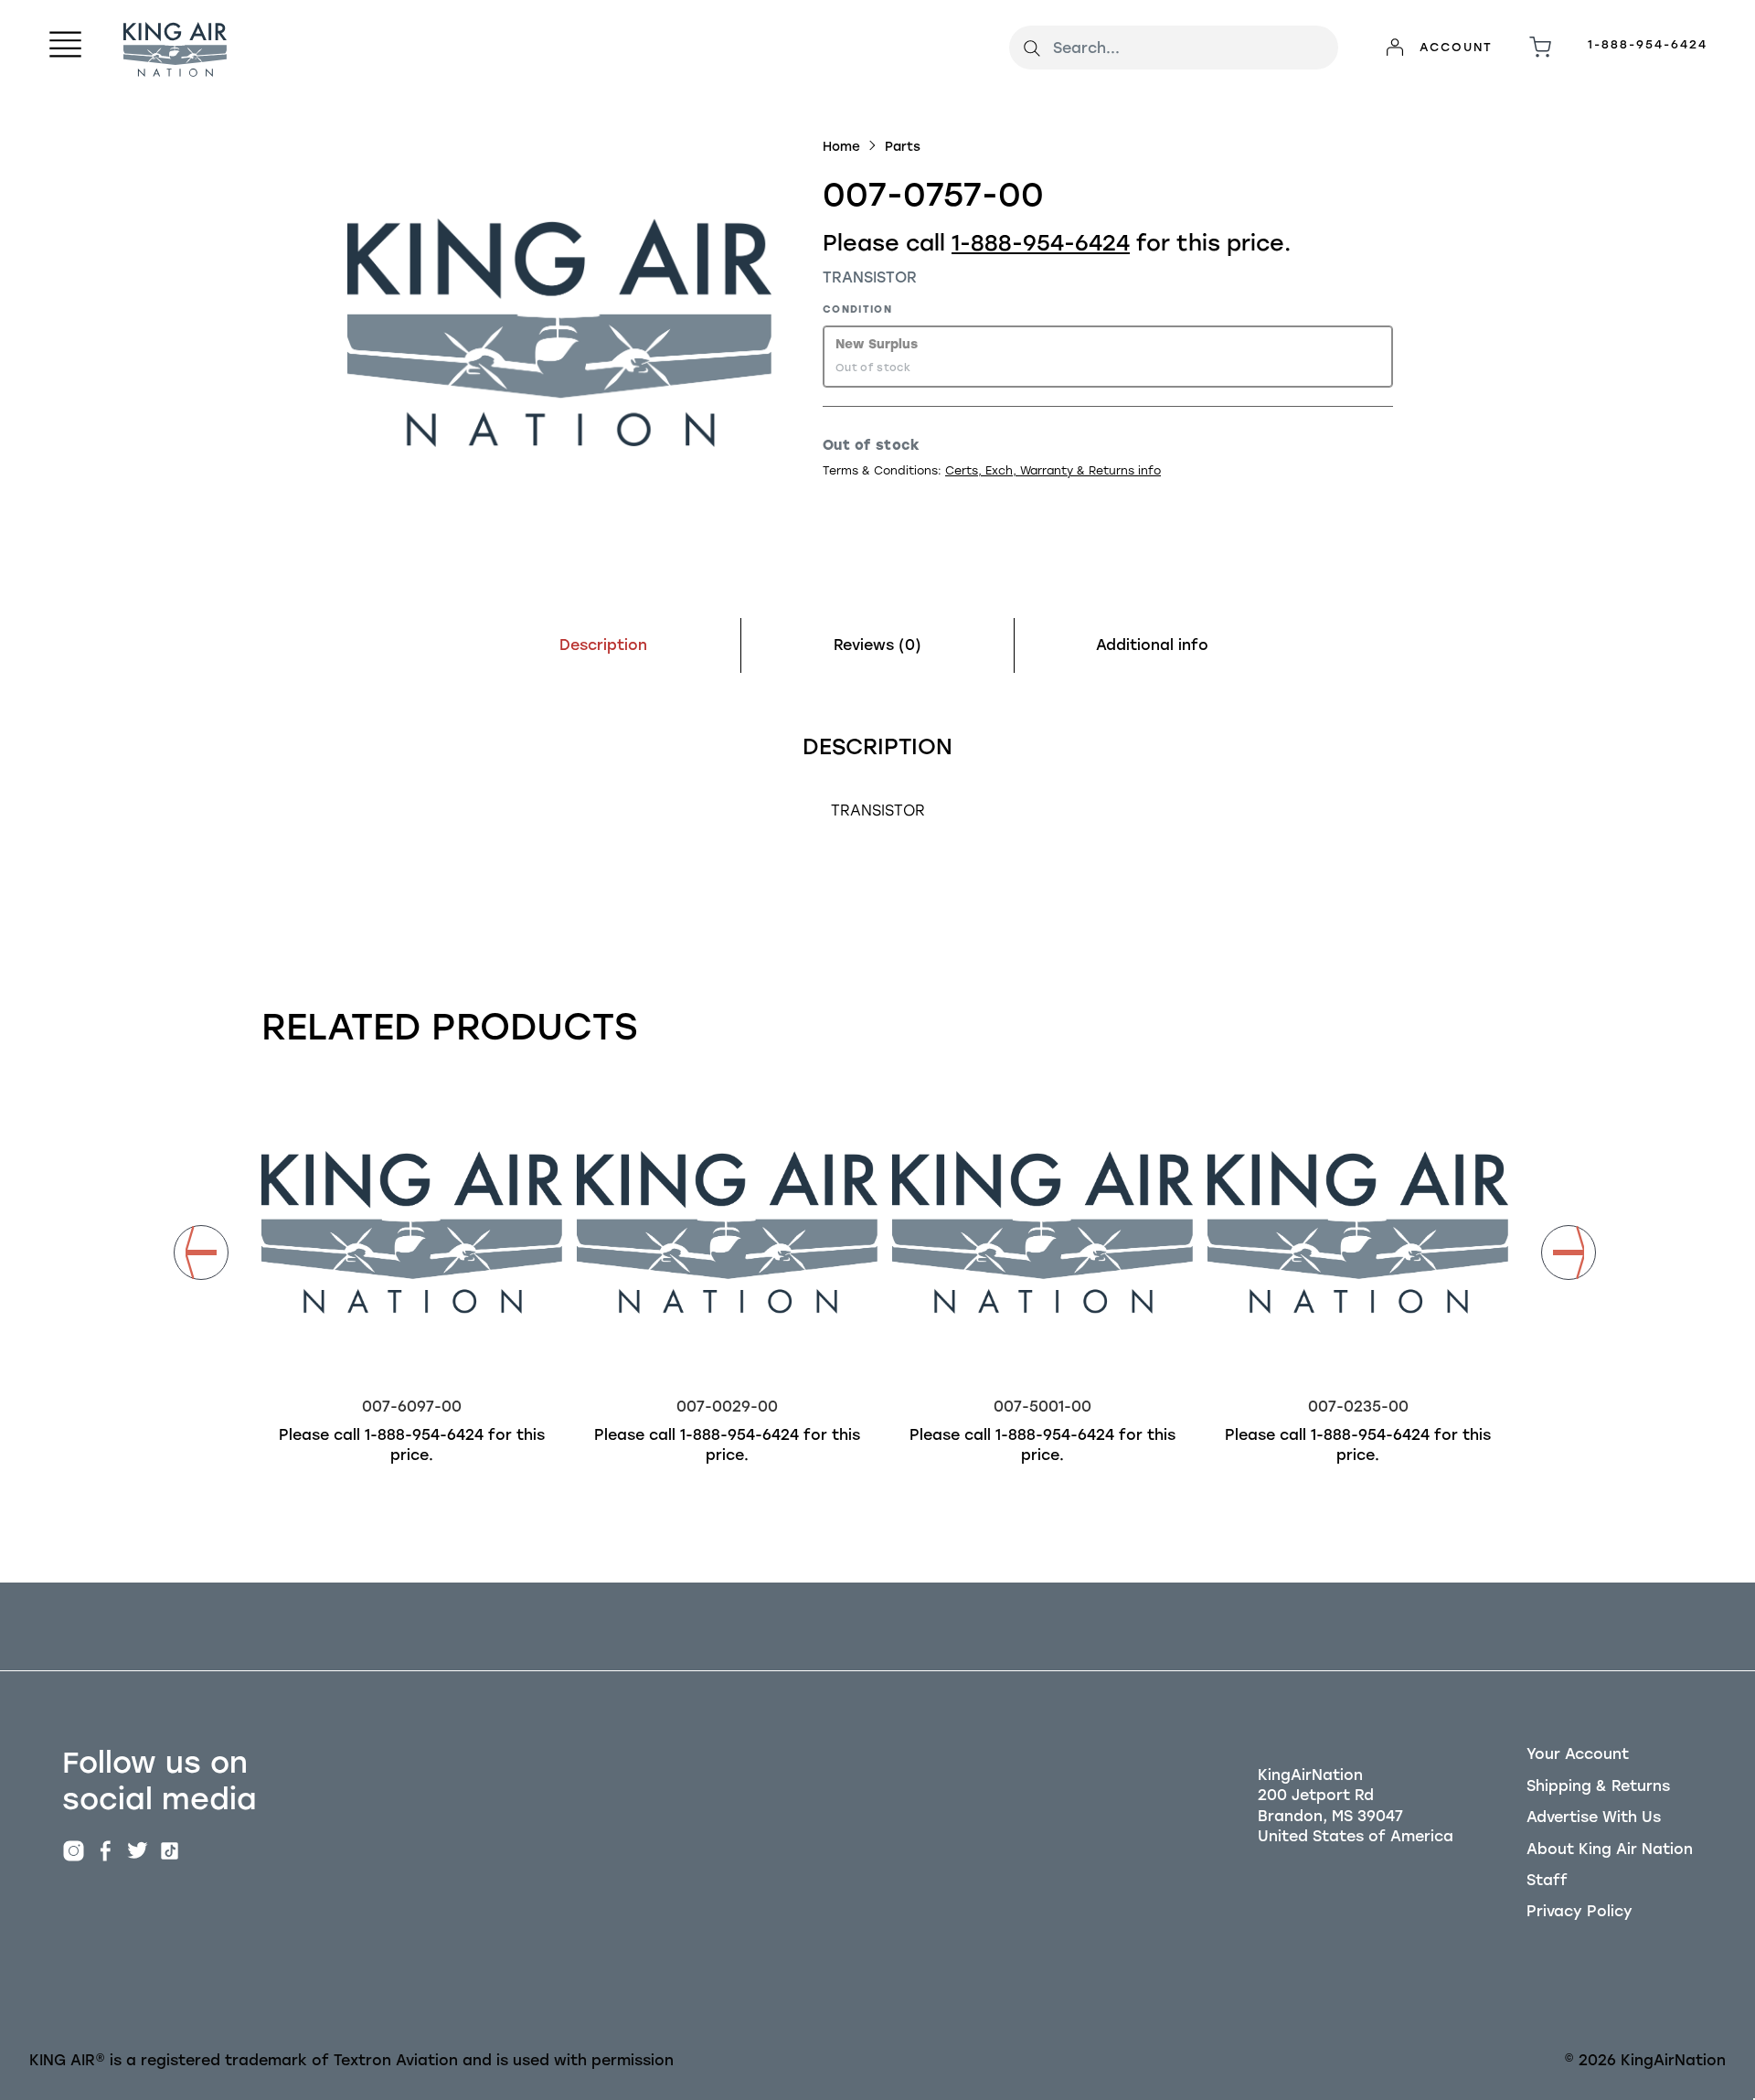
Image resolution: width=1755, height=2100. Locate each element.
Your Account (1578, 1754)
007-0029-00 (727, 1407)
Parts (903, 146)
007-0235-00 (1358, 1407)
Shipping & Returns (1598, 1786)
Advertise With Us (1594, 1817)
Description (603, 645)
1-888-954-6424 (1648, 44)
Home (841, 146)
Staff (1547, 1880)
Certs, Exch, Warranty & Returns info (1053, 470)
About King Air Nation (1610, 1849)
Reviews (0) (877, 645)
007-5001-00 (1042, 1407)
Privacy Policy (1579, 1911)
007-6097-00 (412, 1407)
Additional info (1152, 645)
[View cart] (1540, 48)
